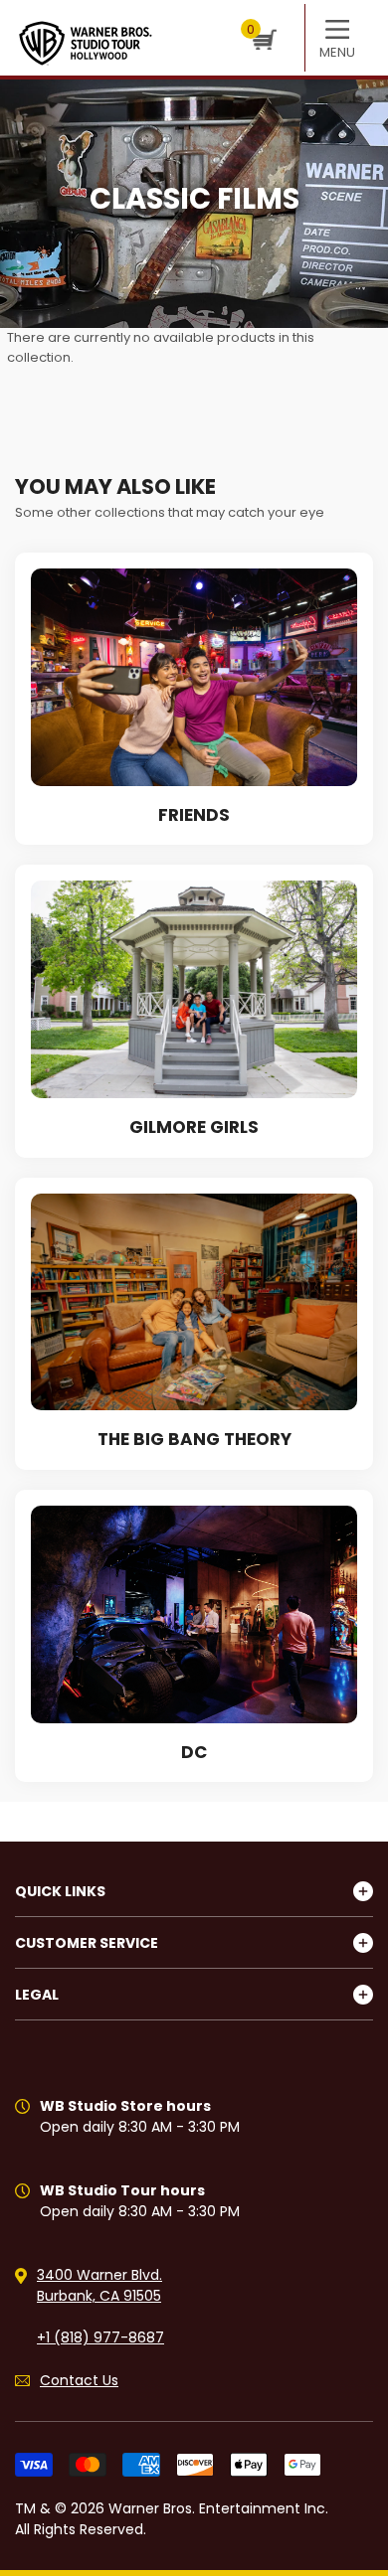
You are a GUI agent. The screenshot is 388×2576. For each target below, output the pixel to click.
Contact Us (79, 2380)
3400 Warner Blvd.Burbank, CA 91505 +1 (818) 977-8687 (100, 2306)
